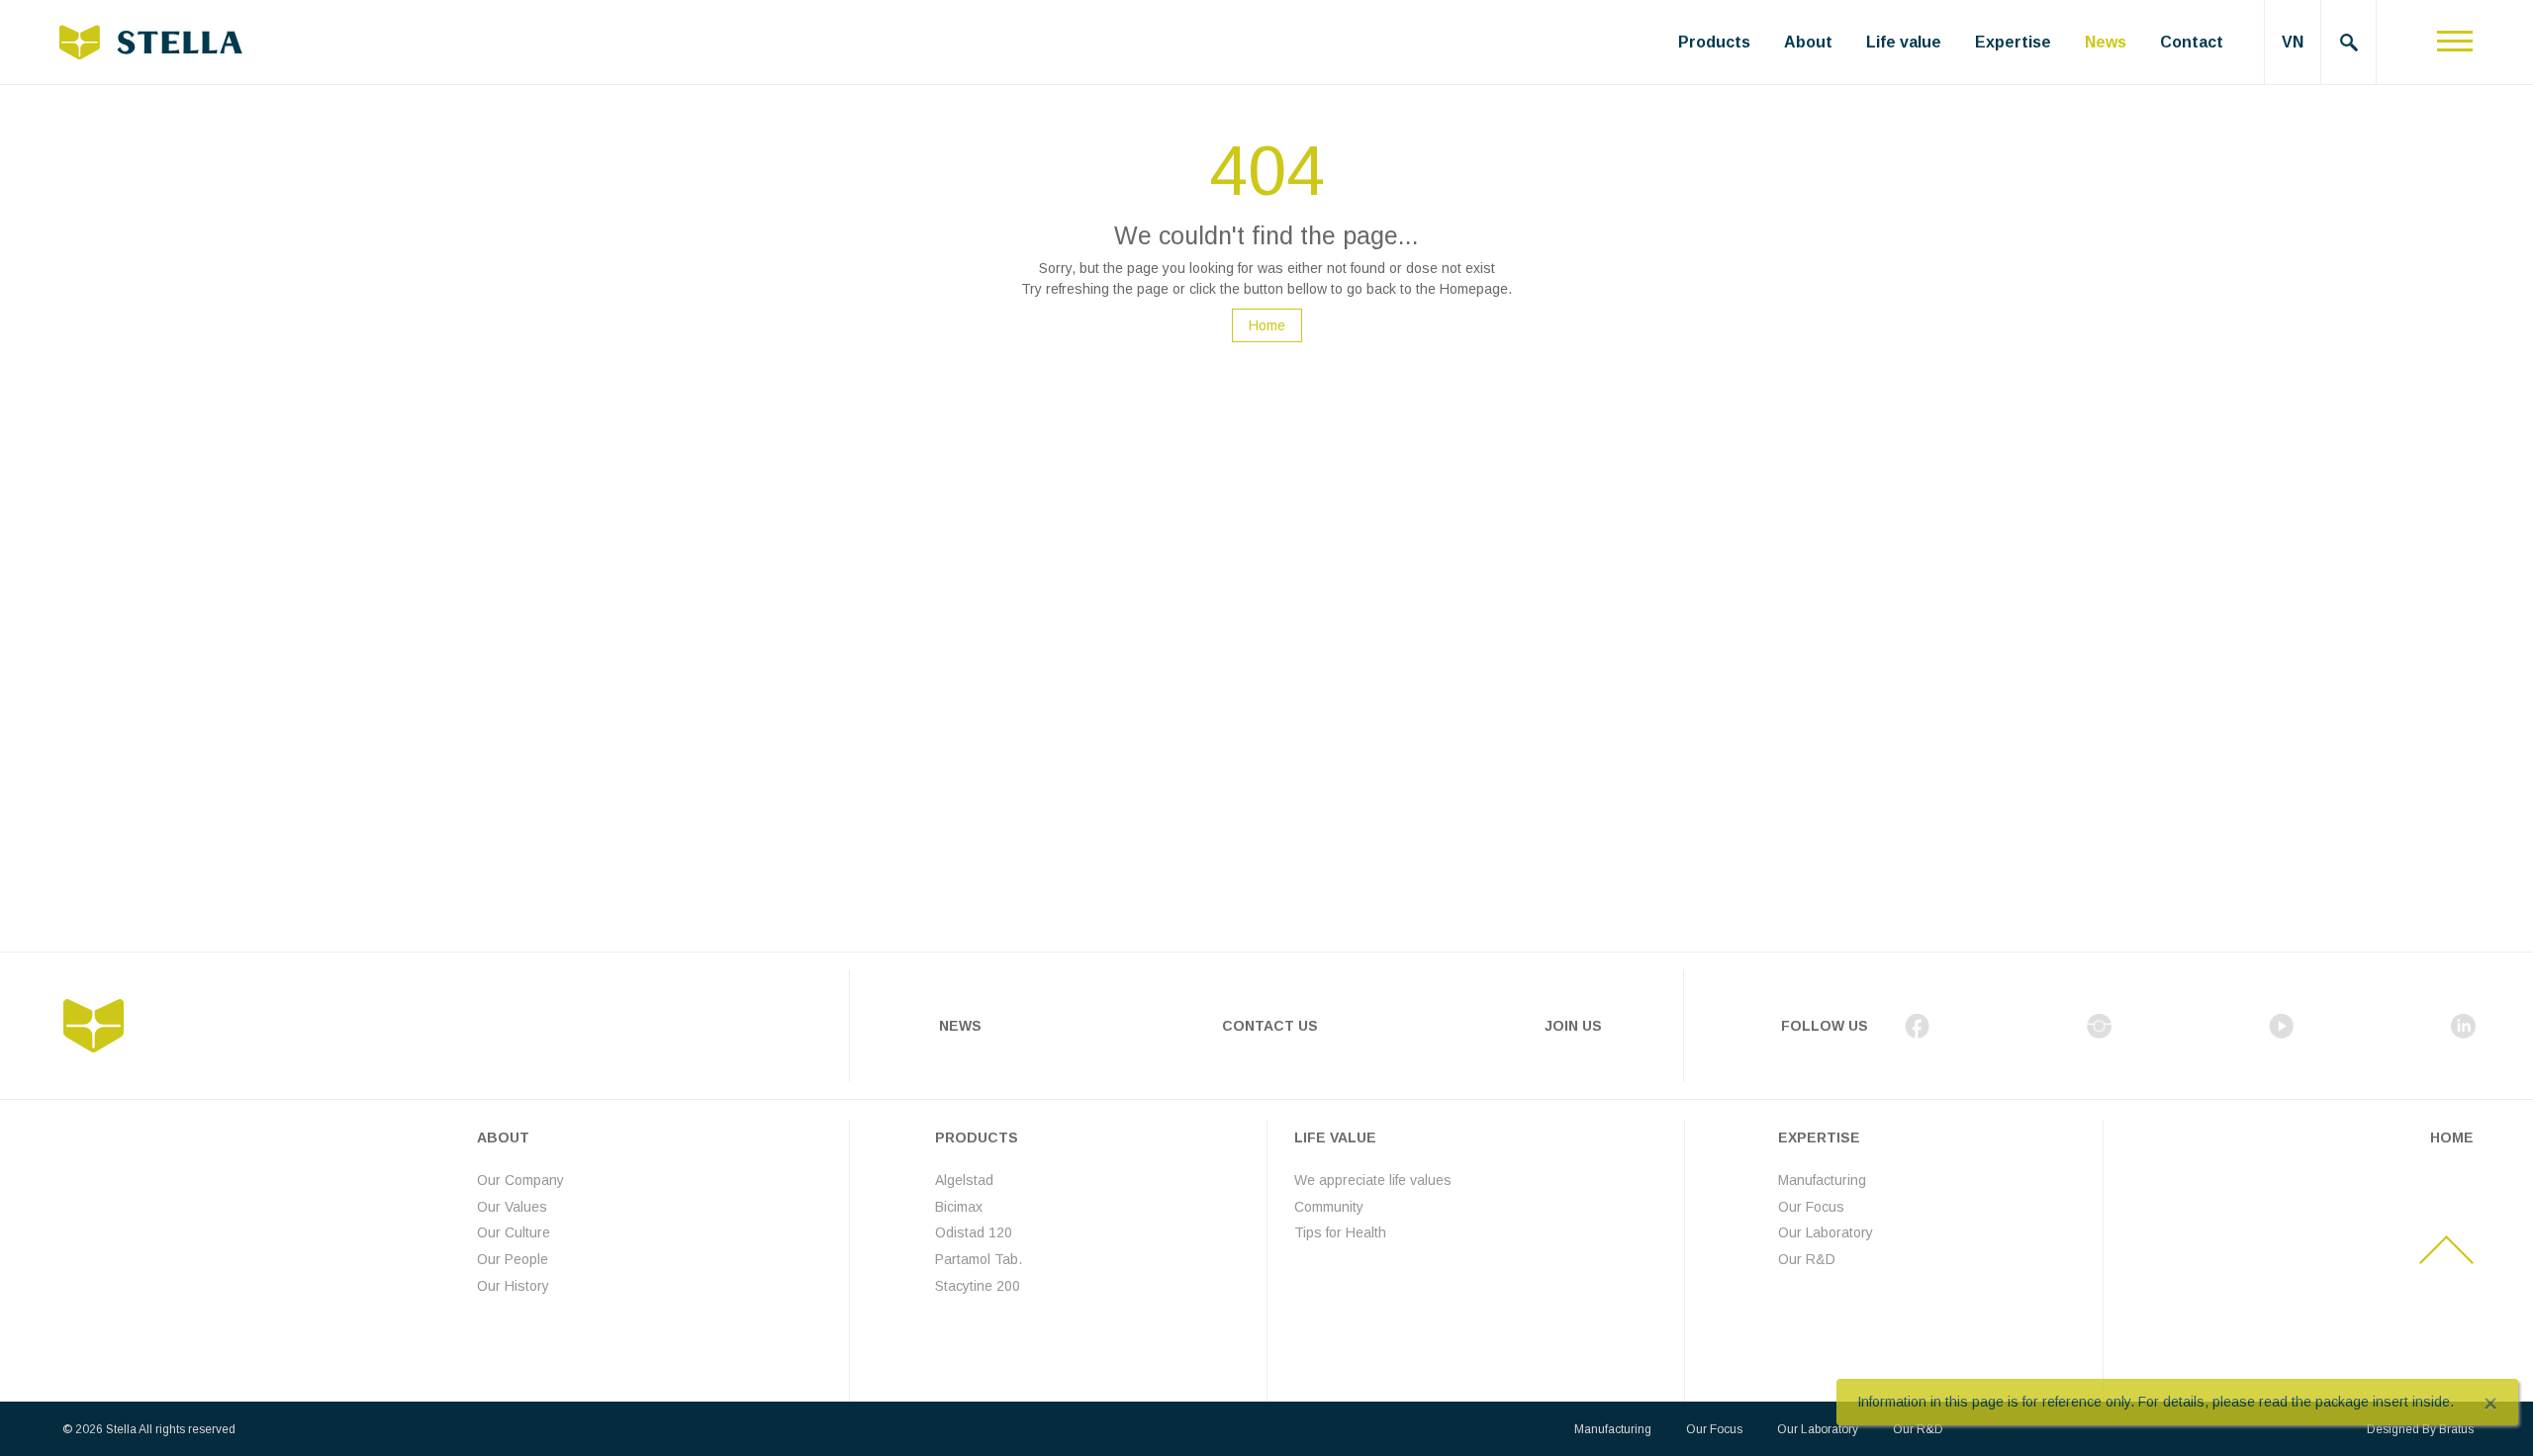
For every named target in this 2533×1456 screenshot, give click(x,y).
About (1808, 42)
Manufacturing (1822, 1180)
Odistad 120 (974, 1232)
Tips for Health (1340, 1232)
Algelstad (964, 1180)
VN (2293, 42)
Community (1329, 1207)
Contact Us (1270, 1026)
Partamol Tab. (979, 1259)
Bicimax (959, 1207)
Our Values (512, 1207)
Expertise (2013, 42)
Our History (513, 1286)
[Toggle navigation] (2455, 42)
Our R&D (1807, 1259)
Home (1267, 325)
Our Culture (514, 1232)
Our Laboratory (1826, 1232)
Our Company (520, 1180)
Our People (513, 1259)
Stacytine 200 (978, 1286)
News (2106, 42)
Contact (2192, 42)
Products (1714, 42)
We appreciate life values (1373, 1180)
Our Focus (1811, 1207)
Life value (1904, 42)
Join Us (1573, 1026)
